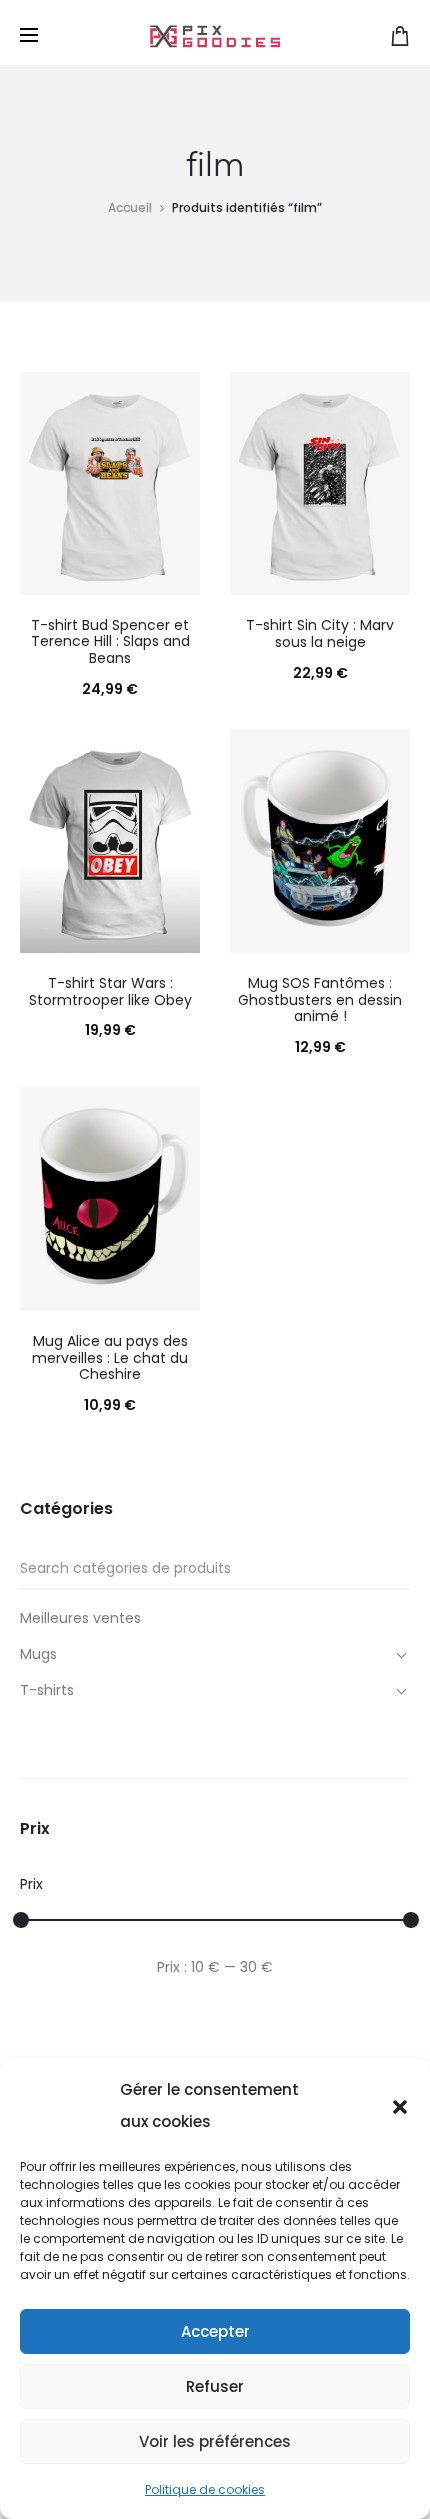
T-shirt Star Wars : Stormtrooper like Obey (110, 991)
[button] (400, 2106)
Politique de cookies (205, 2489)
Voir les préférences (215, 2441)
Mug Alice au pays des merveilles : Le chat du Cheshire (110, 1358)
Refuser (215, 2386)
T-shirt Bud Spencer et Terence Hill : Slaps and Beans (110, 642)
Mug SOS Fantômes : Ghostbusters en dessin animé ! (320, 1000)
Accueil (130, 207)
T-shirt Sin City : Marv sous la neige (320, 633)
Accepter (215, 2331)
